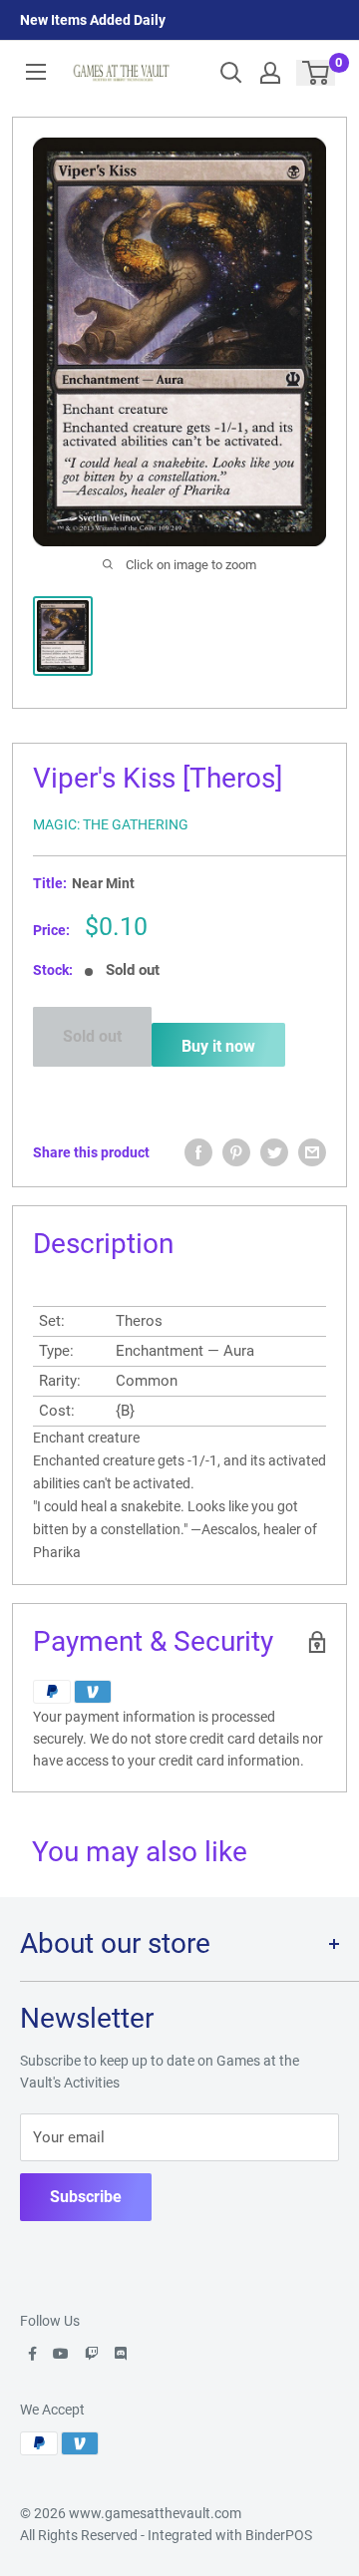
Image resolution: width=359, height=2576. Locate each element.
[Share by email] (312, 1152)
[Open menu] (36, 72)
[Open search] (231, 73)
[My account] (270, 73)
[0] (317, 73)
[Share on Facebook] (198, 1152)
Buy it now (218, 1046)
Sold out (92, 1036)
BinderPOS (279, 2535)
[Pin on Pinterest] (236, 1152)
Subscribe (86, 2197)
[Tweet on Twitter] (274, 1152)
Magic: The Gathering (111, 824)
